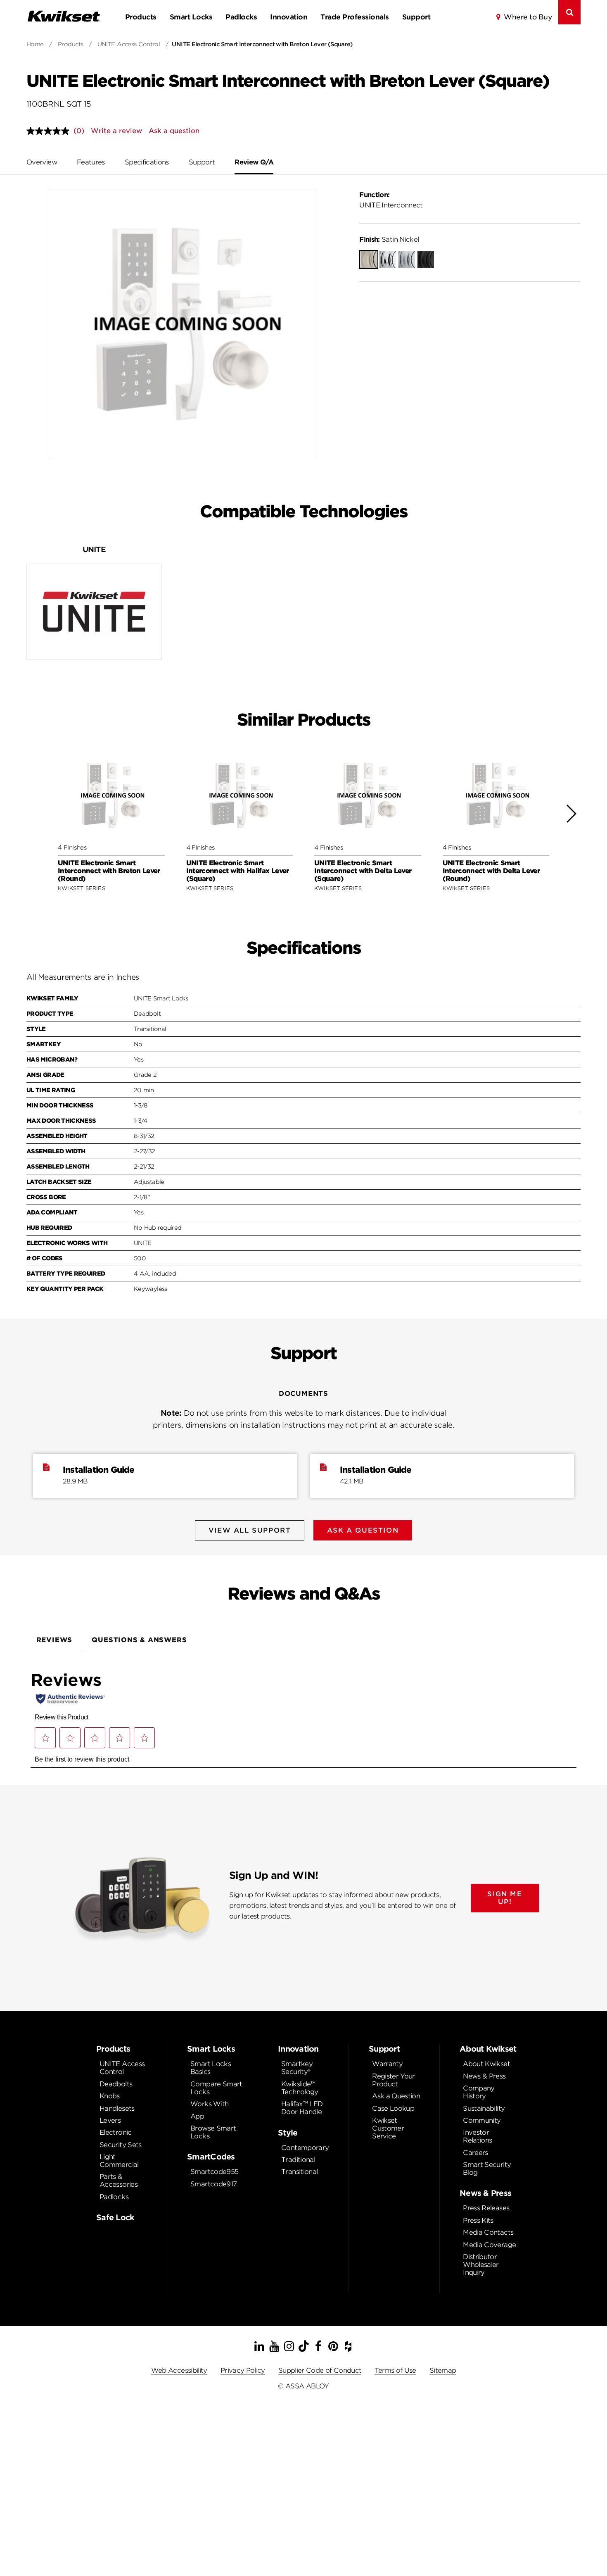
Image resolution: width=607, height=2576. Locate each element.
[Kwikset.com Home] (64, 16)
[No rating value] (50, 131)
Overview (42, 162)
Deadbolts (116, 2084)
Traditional (298, 2160)
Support (416, 17)
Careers (475, 2153)
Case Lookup (393, 2108)
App (197, 2116)
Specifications (147, 162)
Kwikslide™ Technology (300, 2088)
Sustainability (484, 2108)
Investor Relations (477, 2136)
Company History (479, 2092)
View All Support (250, 1530)
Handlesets (117, 2108)
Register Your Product (394, 2080)
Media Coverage (489, 2245)
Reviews (55, 1640)
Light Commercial (119, 2161)
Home (35, 44)
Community (482, 2120)
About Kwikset (486, 2064)
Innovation (289, 17)
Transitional (299, 2172)
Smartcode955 (214, 2172)
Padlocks (241, 17)
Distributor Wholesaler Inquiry (481, 2265)
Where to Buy (528, 17)
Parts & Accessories (119, 2181)
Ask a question (174, 131)
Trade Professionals (354, 17)
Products (141, 17)
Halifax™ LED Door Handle (302, 2108)
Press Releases (486, 2208)
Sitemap (443, 2370)
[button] (571, 814)
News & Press (484, 2076)
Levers (110, 2120)
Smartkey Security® (297, 2068)
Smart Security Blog (487, 2169)
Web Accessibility (179, 2370)
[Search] (569, 12)
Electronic (116, 2132)
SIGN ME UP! (505, 1898)
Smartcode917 (213, 2184)
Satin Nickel (389, 239)
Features (91, 162)
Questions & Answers (139, 1640)
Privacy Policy (243, 2370)
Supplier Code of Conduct (320, 2370)
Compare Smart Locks (216, 2088)
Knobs (110, 2096)
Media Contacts (488, 2232)
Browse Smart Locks (213, 2132)
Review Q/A (254, 162)
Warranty (387, 2064)
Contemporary (305, 2148)
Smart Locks (191, 17)
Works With (210, 2104)
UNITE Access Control (129, 44)
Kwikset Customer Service (388, 2128)
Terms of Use (395, 2370)
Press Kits (478, 2220)
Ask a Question (396, 2096)
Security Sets (121, 2145)
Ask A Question (363, 1530)
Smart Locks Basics (211, 2068)
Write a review (116, 131)
